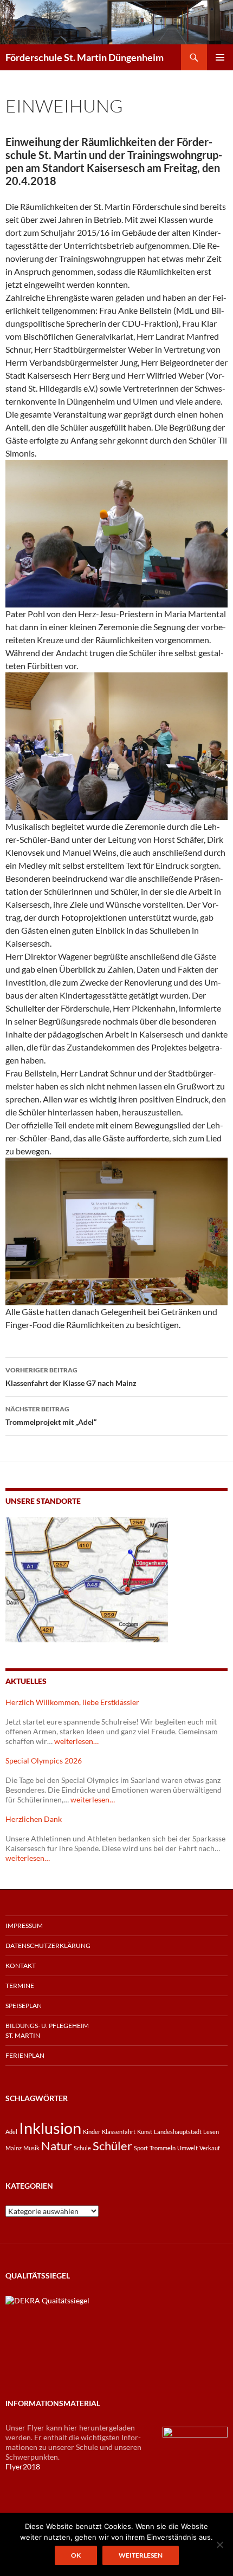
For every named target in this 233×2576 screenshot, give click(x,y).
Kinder (92, 2132)
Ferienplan (25, 2055)
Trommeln (163, 2148)
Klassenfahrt (119, 2132)
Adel (11, 2132)
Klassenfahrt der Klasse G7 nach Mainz (71, 1377)
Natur (57, 2146)
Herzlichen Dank (34, 1819)
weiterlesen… (76, 1741)
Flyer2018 (23, 2466)
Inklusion (50, 2128)
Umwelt (187, 2148)
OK (76, 2555)
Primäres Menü (220, 57)
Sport (141, 2148)
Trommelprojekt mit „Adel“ (51, 1416)
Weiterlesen (141, 2555)
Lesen (211, 2132)
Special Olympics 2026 (44, 1761)
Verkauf (210, 2148)
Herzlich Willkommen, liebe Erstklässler (72, 1702)
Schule (82, 2148)
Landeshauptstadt (178, 2132)
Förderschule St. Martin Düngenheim (85, 57)
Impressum (24, 1926)
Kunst (145, 2132)
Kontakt (21, 1966)
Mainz (14, 2148)
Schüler (112, 2146)
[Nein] (219, 2545)
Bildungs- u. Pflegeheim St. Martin (47, 2030)
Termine (20, 1986)
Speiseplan (24, 2006)
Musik (31, 2148)
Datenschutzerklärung (48, 1946)
